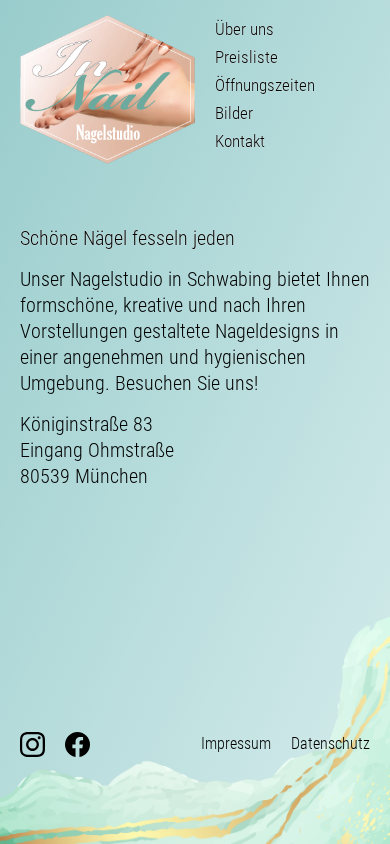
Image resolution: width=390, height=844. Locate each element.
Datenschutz (330, 743)
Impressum (236, 743)
